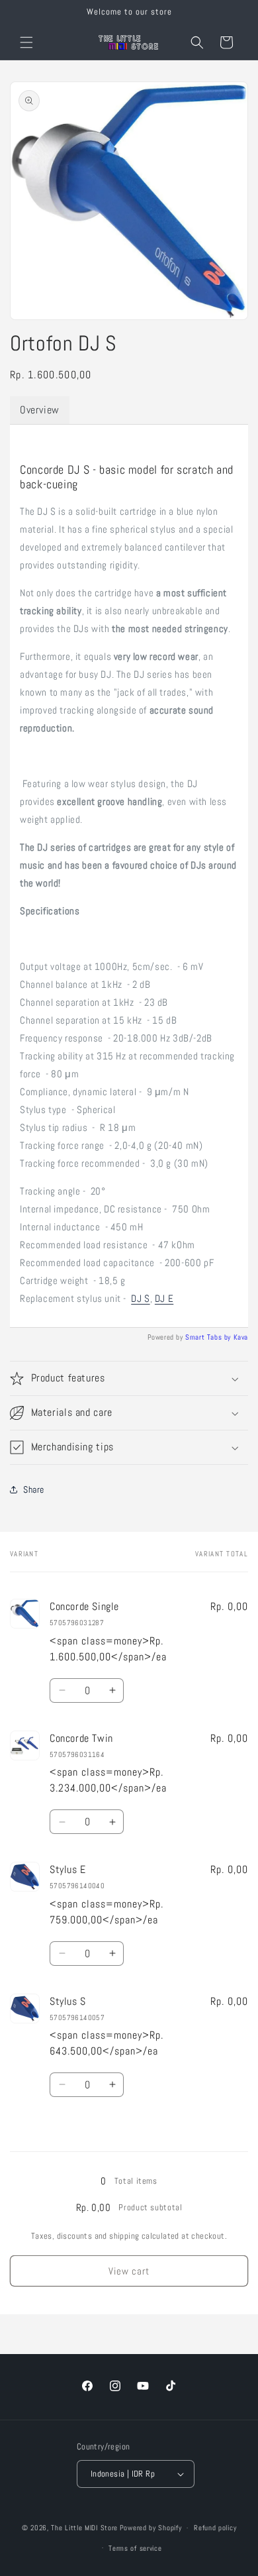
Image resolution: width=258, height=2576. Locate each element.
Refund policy (215, 2528)
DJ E (164, 1298)
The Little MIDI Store (84, 2528)
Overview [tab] (40, 410)
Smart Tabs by (209, 1337)
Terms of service (135, 2548)
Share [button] (34, 1489)
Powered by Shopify (151, 2528)
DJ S (140, 1298)
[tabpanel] (129, 876)
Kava (241, 1337)
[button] (26, 42)
